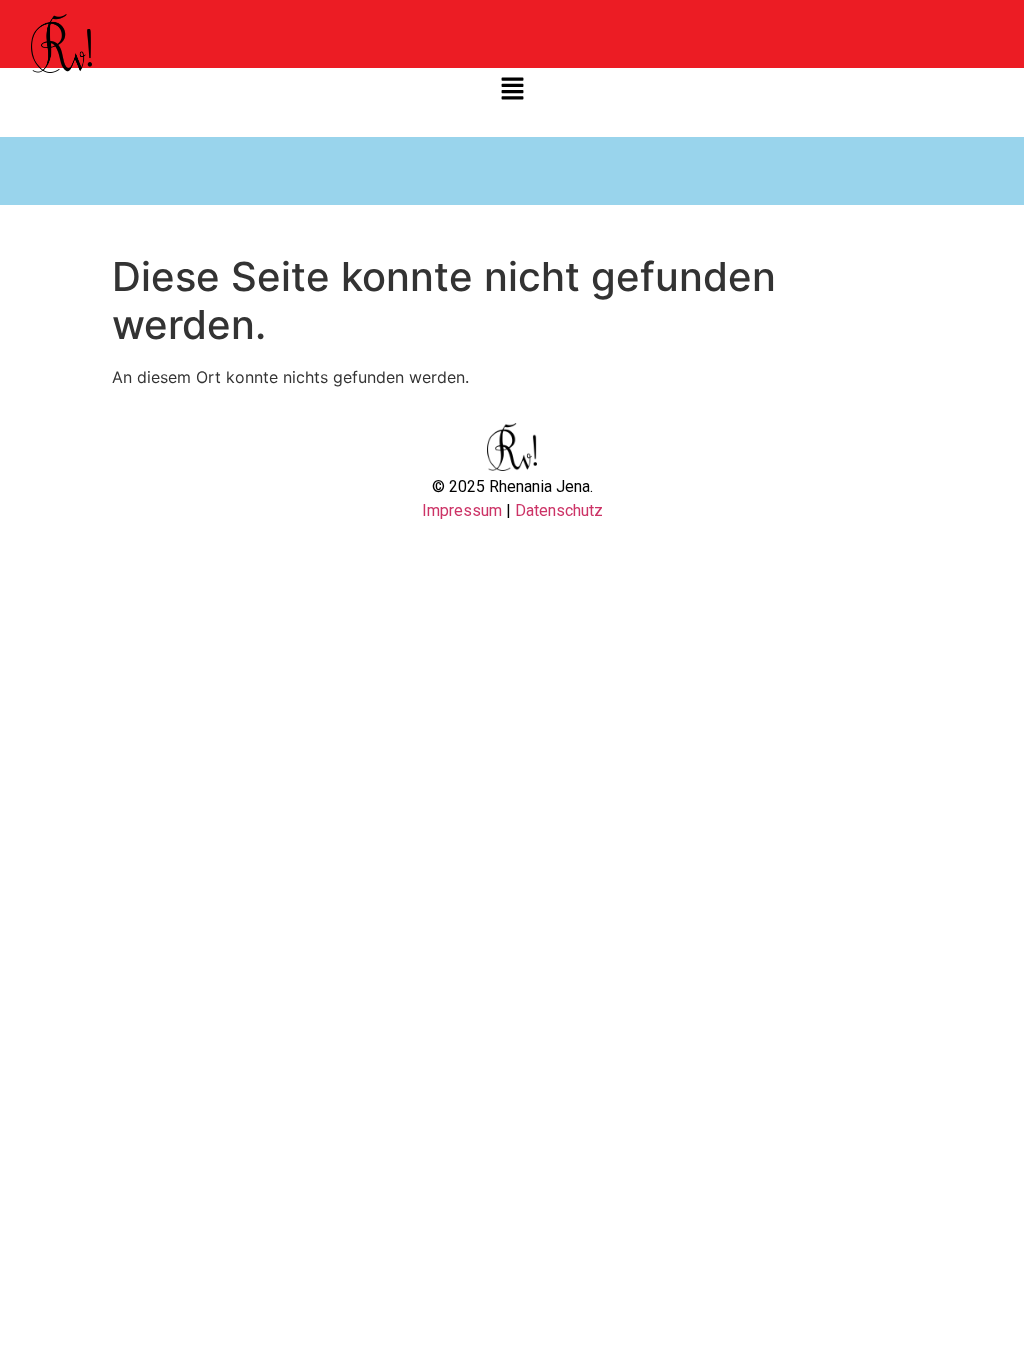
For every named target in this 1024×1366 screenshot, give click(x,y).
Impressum (464, 510)
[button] (512, 89)
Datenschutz (559, 510)
